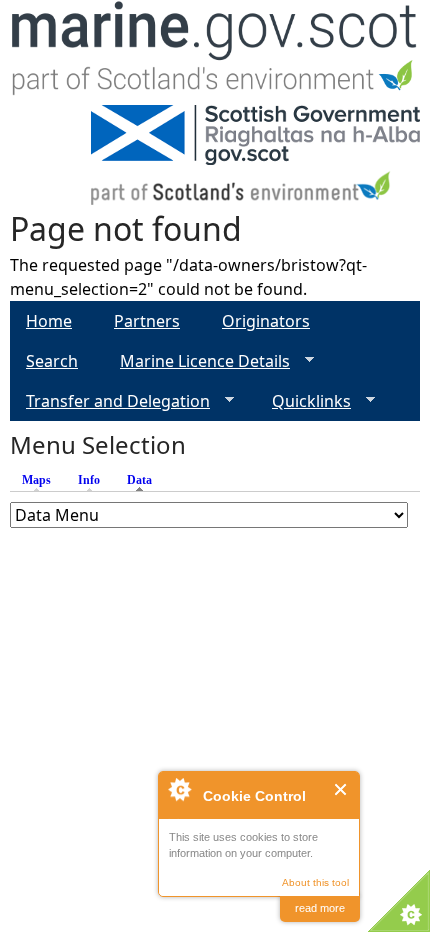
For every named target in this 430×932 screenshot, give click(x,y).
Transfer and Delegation (110, 401)
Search (52, 361)
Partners (147, 321)
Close (341, 789)
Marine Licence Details (197, 361)
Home (49, 321)
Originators (266, 321)
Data (144, 480)
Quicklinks (303, 401)
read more (320, 908)
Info (89, 480)
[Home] (215, 52)
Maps (36, 480)
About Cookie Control (179, 789)
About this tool (315, 882)
